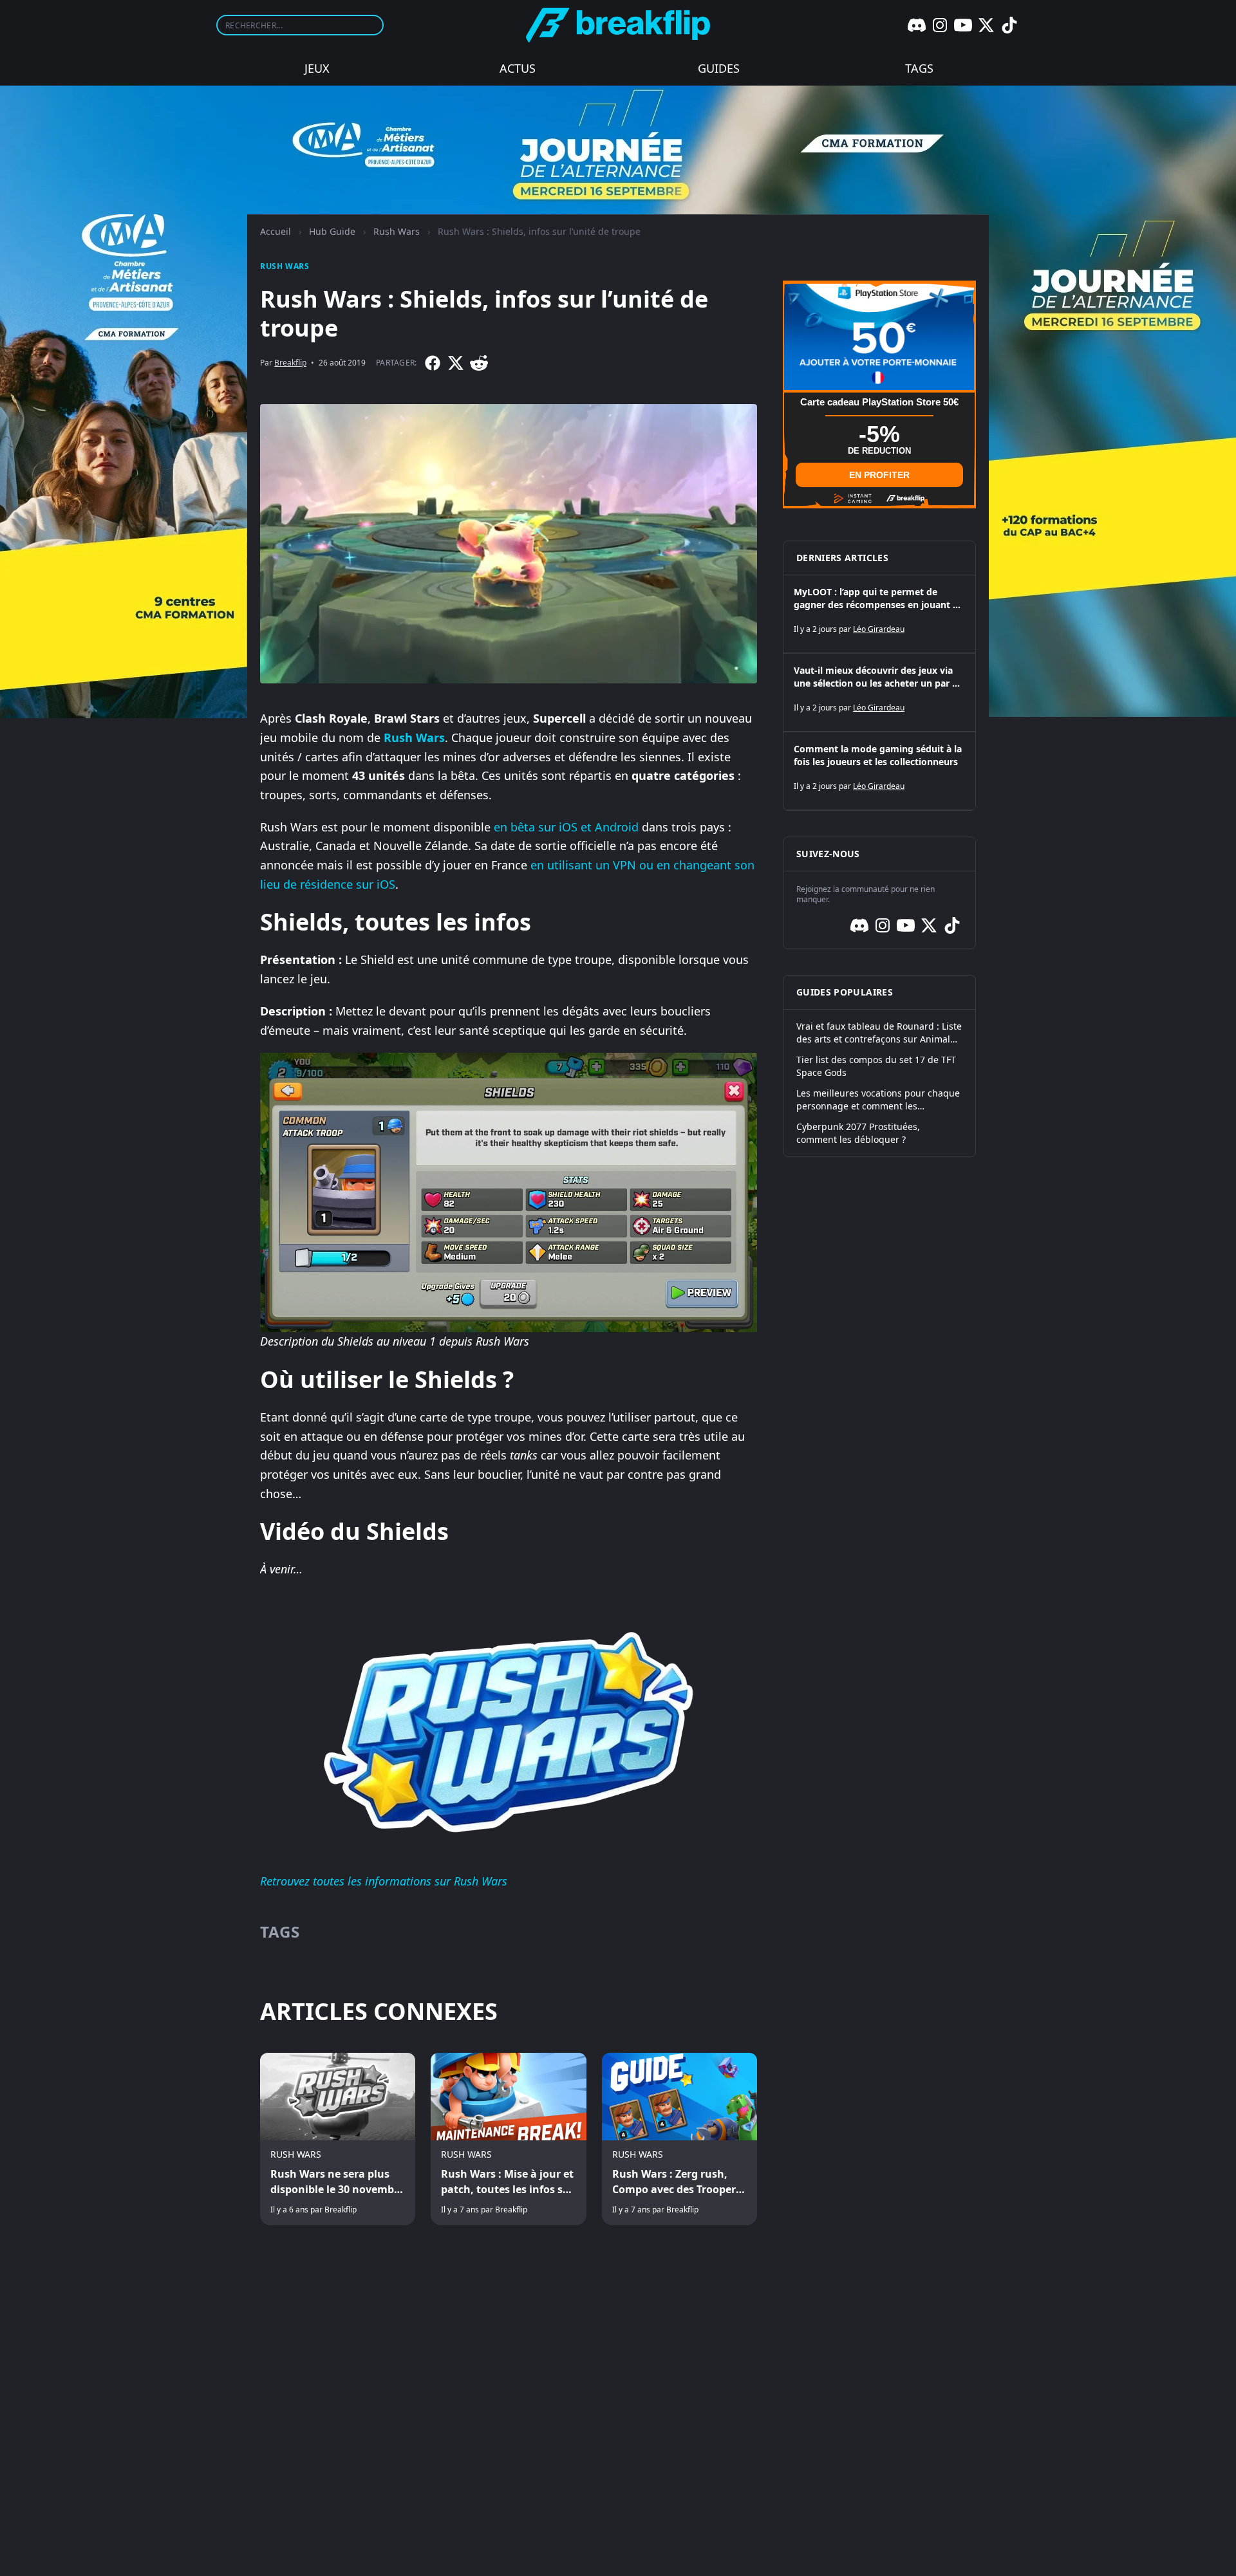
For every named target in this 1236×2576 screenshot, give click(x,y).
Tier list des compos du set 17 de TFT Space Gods (876, 1066)
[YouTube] (963, 25)
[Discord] (917, 25)
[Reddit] (479, 363)
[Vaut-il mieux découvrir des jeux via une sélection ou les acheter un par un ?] (879, 692)
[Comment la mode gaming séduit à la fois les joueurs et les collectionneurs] (879, 771)
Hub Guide (332, 231)
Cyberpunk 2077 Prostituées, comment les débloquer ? (858, 1133)
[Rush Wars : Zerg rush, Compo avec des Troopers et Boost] (679, 2139)
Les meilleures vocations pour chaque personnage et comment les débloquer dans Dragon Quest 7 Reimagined (878, 1100)
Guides (719, 68)
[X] (986, 25)
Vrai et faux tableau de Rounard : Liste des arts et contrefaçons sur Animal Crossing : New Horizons (879, 1033)
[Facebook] (433, 363)
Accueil (276, 231)
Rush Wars (397, 231)
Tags (919, 68)
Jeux (317, 68)
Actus (518, 68)
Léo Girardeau (879, 629)
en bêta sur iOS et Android (566, 827)
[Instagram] (940, 25)
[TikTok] (1009, 25)
